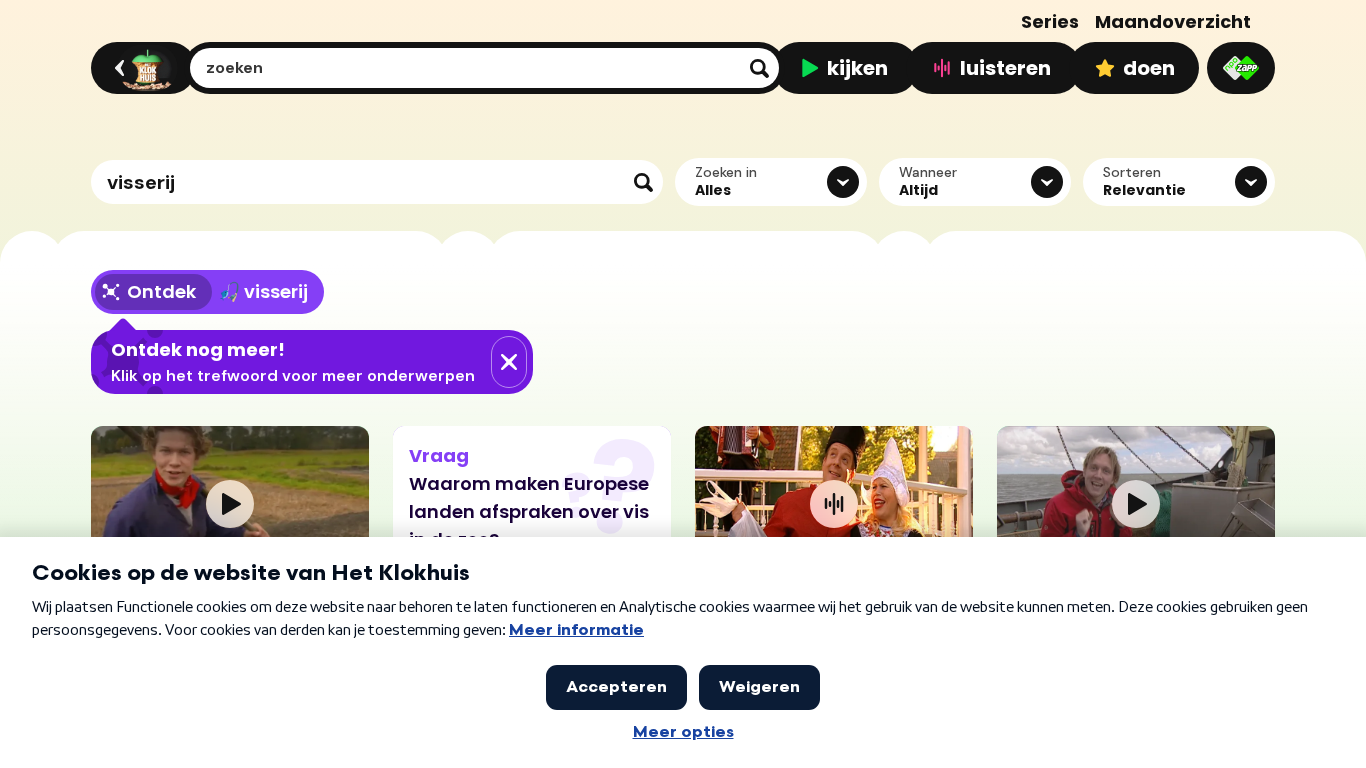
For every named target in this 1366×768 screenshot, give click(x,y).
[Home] (140, 68)
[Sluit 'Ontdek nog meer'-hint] (509, 362)
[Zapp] (1241, 68)
